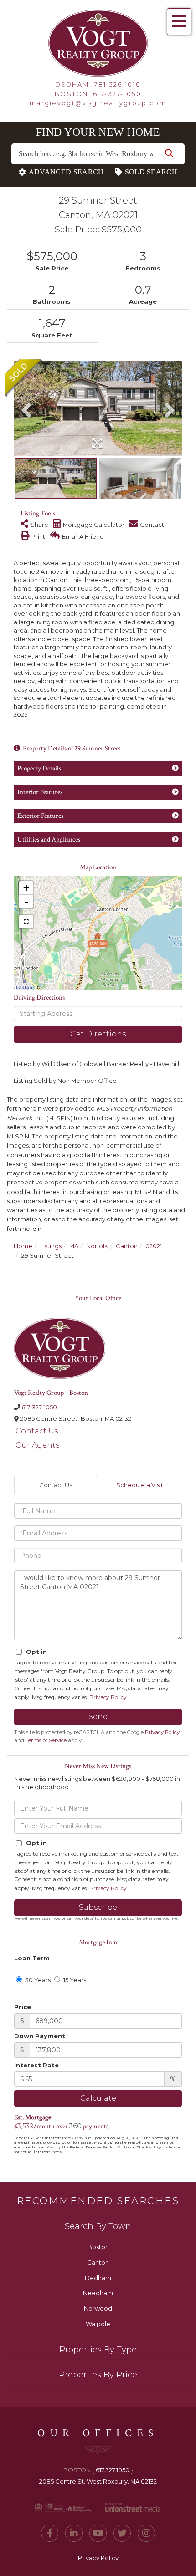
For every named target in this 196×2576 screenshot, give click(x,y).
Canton (127, 1246)
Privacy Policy (108, 1697)
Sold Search (151, 172)
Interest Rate (36, 2065)
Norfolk (97, 1246)
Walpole (98, 2324)
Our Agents (37, 1445)
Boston (98, 2247)
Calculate (98, 2098)
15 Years (74, 1980)
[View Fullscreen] (26, 922)
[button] (169, 154)
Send (98, 1716)
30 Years (37, 1980)
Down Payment (40, 2036)
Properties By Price (98, 2375)
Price (23, 2007)
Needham (98, 2293)
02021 (154, 1246)
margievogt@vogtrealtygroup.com (98, 103)
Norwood (98, 2308)
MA (74, 1246)
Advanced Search (66, 172)
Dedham (98, 2278)
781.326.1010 (117, 84)
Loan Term (32, 1958)
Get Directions (98, 1034)
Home (23, 1246)
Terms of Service (46, 1740)
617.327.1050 (113, 2470)
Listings (51, 1246)
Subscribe (98, 1907)
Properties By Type (98, 2350)
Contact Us (37, 1431)
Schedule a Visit (140, 1485)
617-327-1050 (117, 94)
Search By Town (98, 2226)
